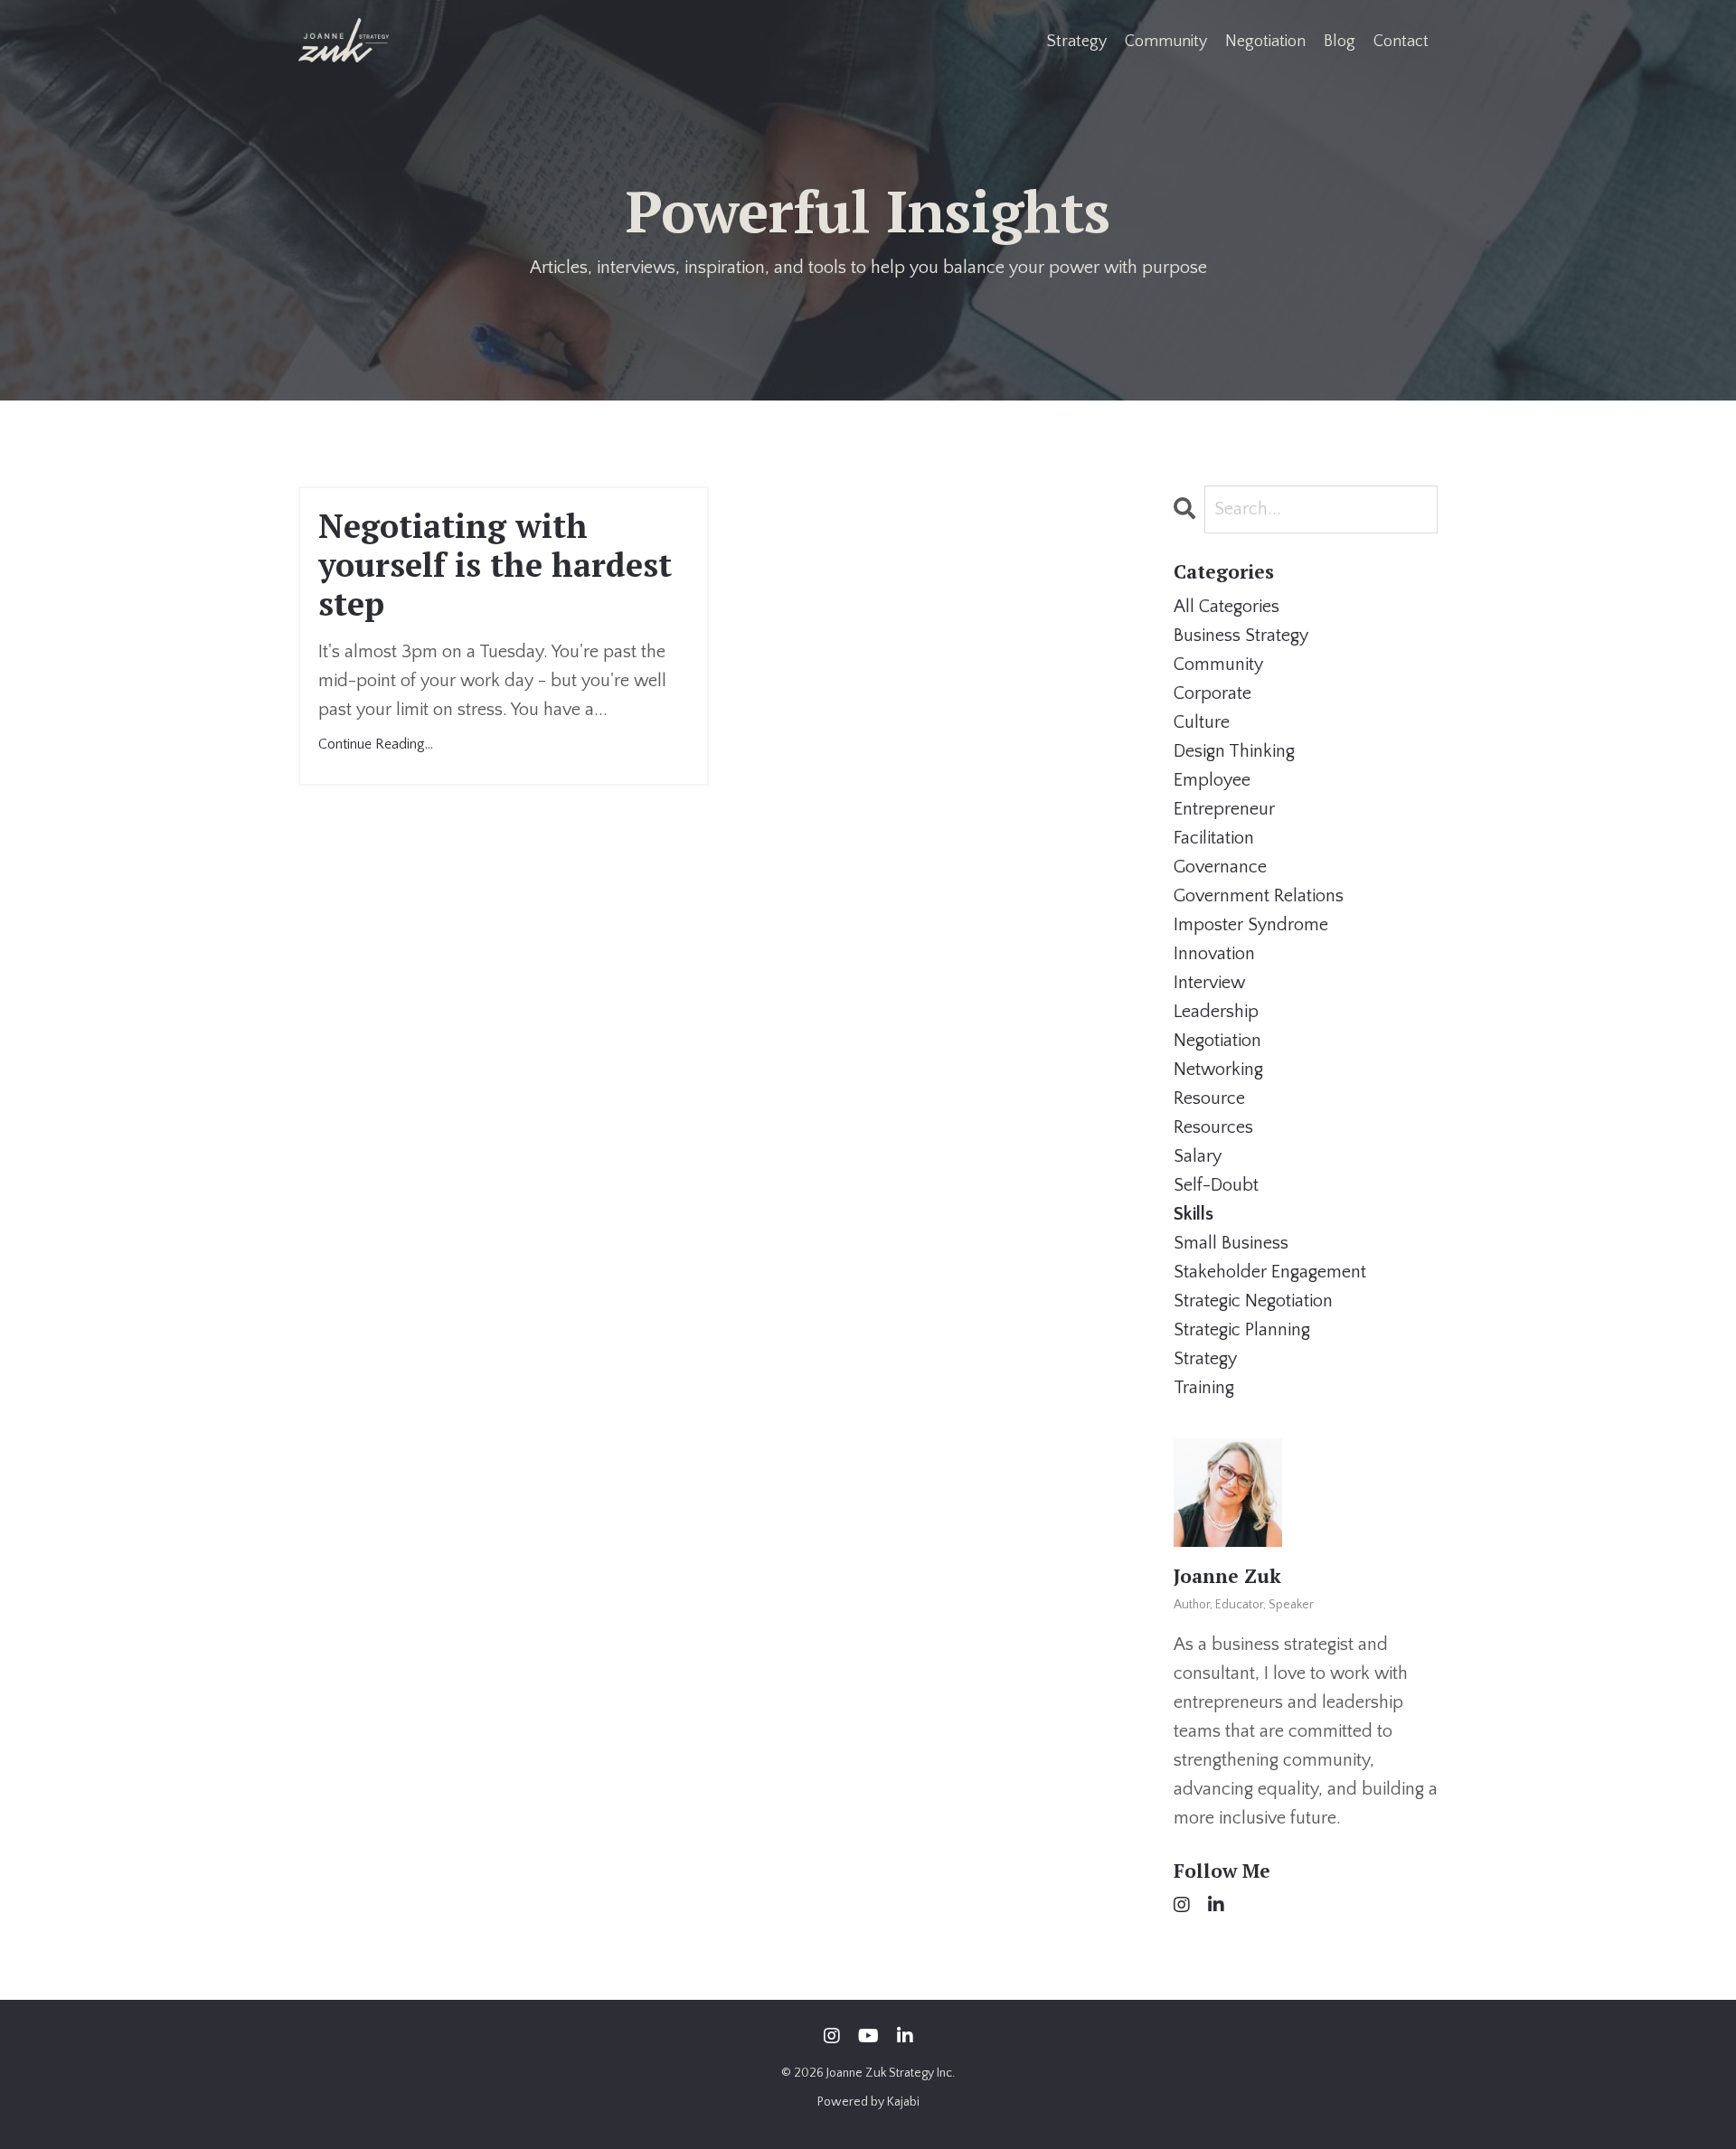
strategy (1205, 1359)
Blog (1340, 42)
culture (1202, 722)
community (1218, 664)
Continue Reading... (376, 744)
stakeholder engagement (1270, 1272)
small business (1231, 1243)
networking (1218, 1070)
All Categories (1227, 607)
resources (1213, 1127)
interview (1209, 983)
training (1204, 1388)
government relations (1259, 896)
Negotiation (1265, 42)
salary (1198, 1156)
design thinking (1234, 751)
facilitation (1214, 838)
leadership (1216, 1012)
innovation (1214, 954)
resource (1209, 1098)
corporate (1212, 693)
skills (1193, 1214)
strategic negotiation (1253, 1301)
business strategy (1241, 636)
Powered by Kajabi (868, 2102)
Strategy (1077, 42)
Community (1166, 42)
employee (1212, 780)
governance (1220, 867)
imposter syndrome (1251, 925)
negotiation (1217, 1041)
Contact (1401, 42)
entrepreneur (1224, 809)
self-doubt (1216, 1185)
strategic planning (1242, 1330)
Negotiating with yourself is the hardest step (495, 565)
